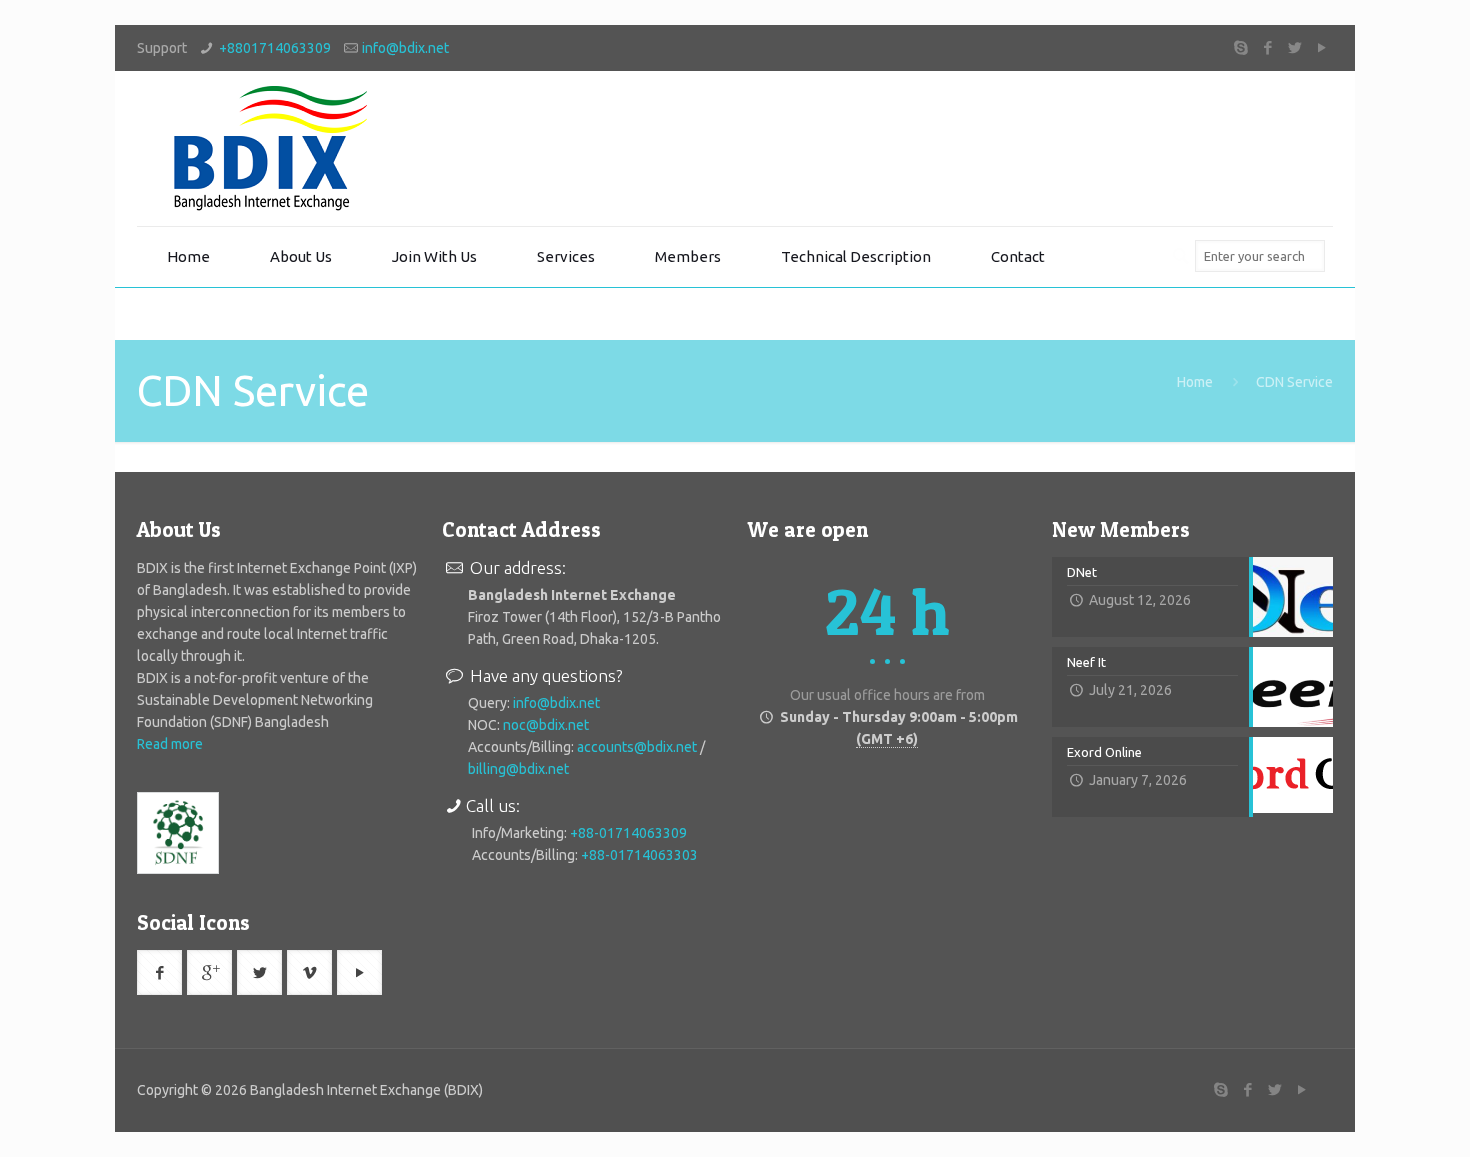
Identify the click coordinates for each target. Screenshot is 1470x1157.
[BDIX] (267, 148)
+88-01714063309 (628, 833)
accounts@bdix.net (637, 747)
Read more (170, 744)
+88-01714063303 (639, 855)
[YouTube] (1322, 47)
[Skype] (1241, 47)
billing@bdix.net (518, 769)
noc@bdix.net (546, 725)
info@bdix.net (405, 48)
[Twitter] (1295, 47)
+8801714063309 (275, 48)
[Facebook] (1268, 47)
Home (1195, 382)
